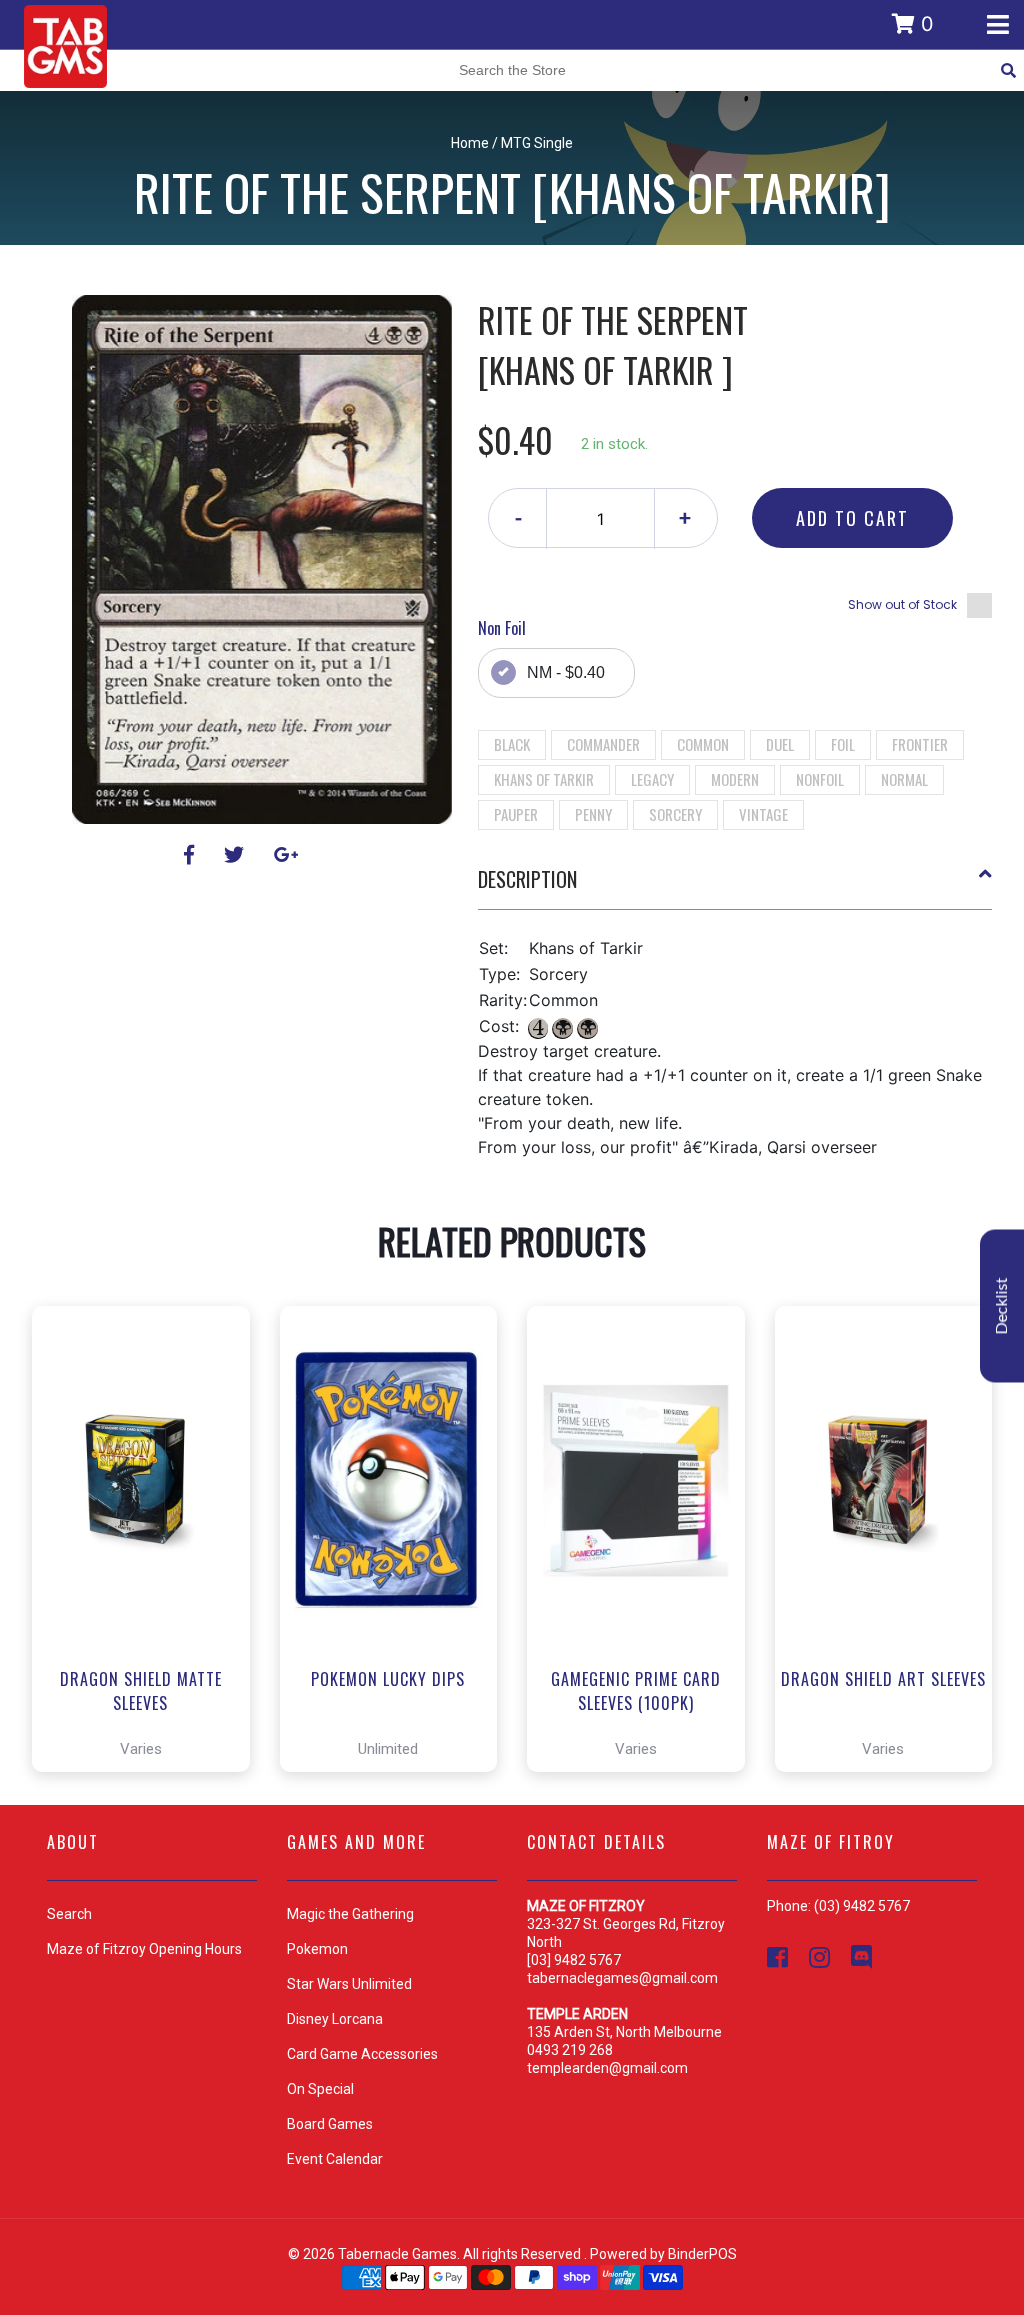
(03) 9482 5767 (862, 1906)
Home (470, 143)
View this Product (149, 1700)
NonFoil (820, 779)
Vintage (763, 814)
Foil (843, 744)
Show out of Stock (902, 604)
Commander (603, 744)
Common (703, 744)
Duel (780, 744)
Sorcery (675, 814)
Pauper (516, 814)
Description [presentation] (527, 879)
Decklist (1002, 1305)
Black (512, 744)
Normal (904, 779)
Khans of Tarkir (544, 779)
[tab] (735, 887)
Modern (735, 779)
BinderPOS (702, 2254)
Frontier (920, 744)
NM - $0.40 (566, 672)
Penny (593, 814)
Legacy (652, 779)
